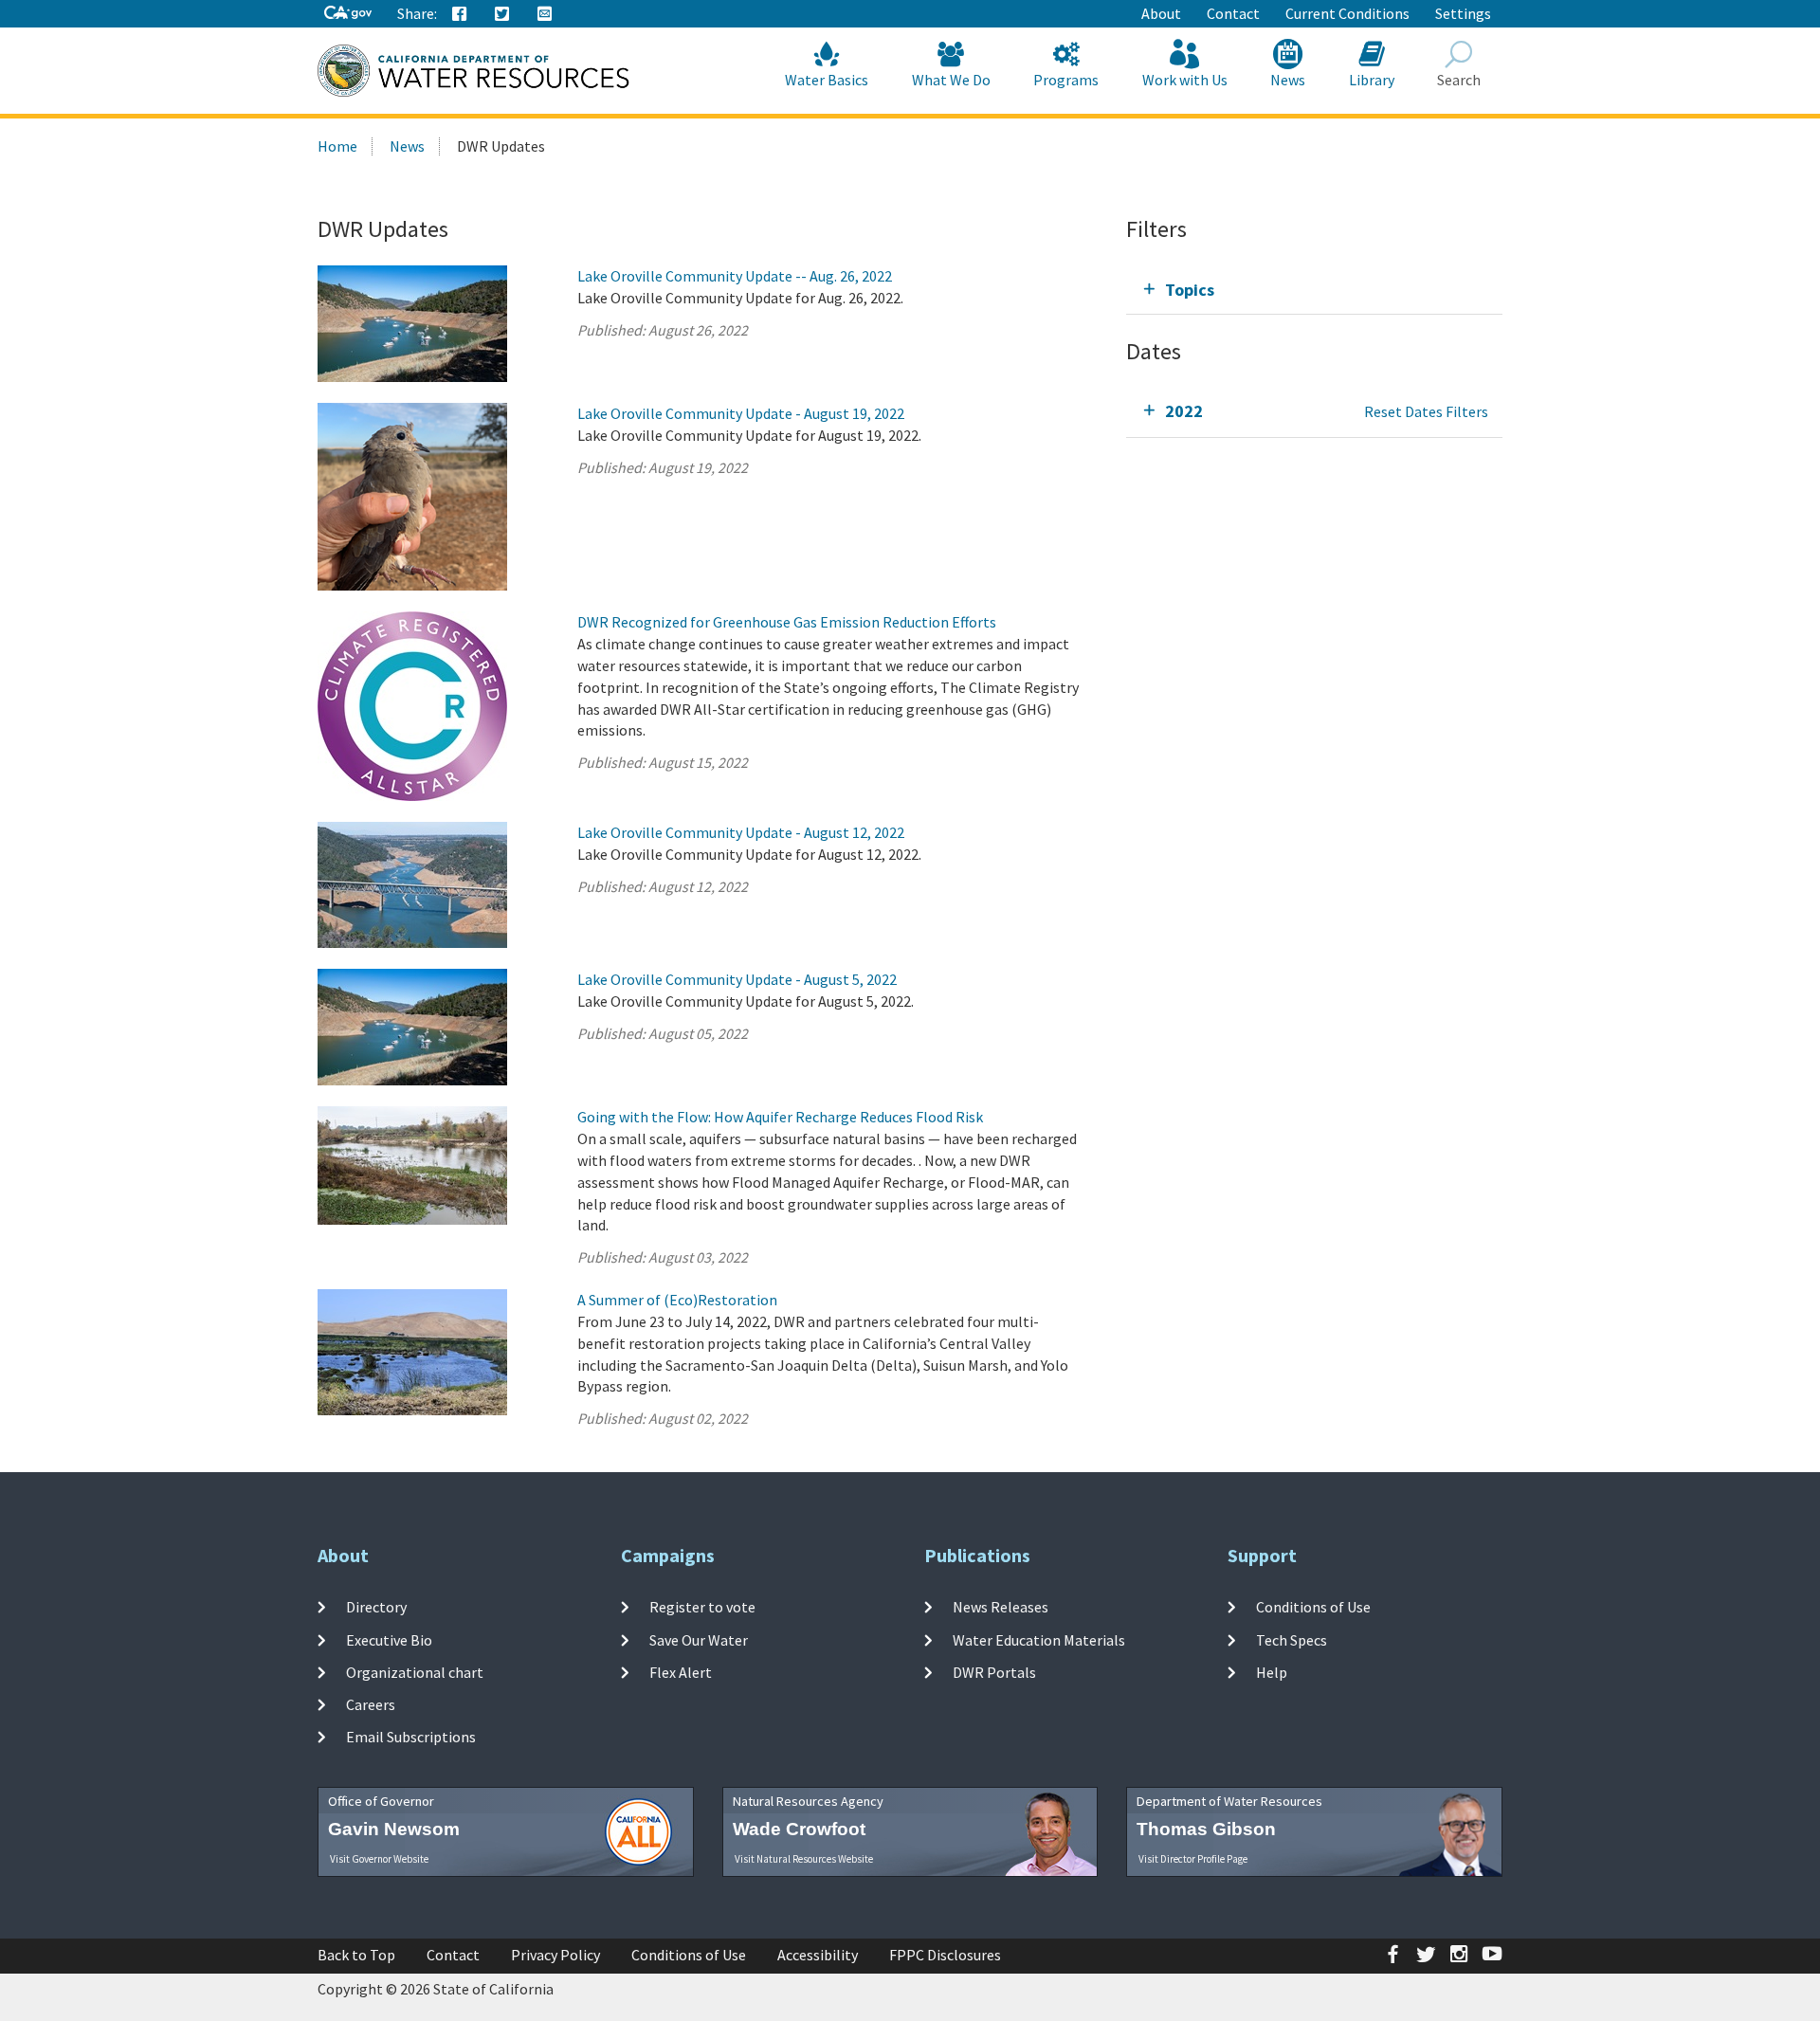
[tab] (1314, 290)
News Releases (1001, 1607)
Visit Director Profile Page (1193, 1859)
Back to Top (356, 1955)
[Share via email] (545, 14)
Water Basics (827, 80)
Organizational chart (415, 1672)
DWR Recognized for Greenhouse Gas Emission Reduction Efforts (787, 622)
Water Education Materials (1039, 1639)
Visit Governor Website (379, 1859)
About (1161, 13)
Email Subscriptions (411, 1737)
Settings (1463, 13)
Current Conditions (1347, 13)
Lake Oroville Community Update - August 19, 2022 (741, 413)
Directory (376, 1607)
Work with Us (1185, 80)
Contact (1233, 13)
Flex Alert (681, 1672)
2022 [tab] (1184, 411)
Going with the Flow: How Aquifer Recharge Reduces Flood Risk (780, 1117)
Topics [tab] (1190, 290)
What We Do (951, 80)
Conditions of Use (1313, 1607)
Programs (1066, 80)
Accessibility (818, 1955)
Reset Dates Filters (1426, 411)
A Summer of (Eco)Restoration (677, 1300)
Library (1372, 80)
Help (1272, 1672)
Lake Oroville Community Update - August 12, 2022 (741, 832)
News (1288, 80)
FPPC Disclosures (945, 1955)
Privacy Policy (555, 1955)
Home (337, 146)
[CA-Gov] (348, 14)
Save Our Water (699, 1639)
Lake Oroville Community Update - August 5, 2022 (737, 979)
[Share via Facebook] (460, 14)
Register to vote (702, 1607)
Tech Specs (1292, 1639)
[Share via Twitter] (502, 14)
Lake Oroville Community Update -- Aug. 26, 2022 (735, 276)
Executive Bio (389, 1639)
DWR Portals (994, 1672)
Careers (371, 1704)
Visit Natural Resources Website (804, 1859)
